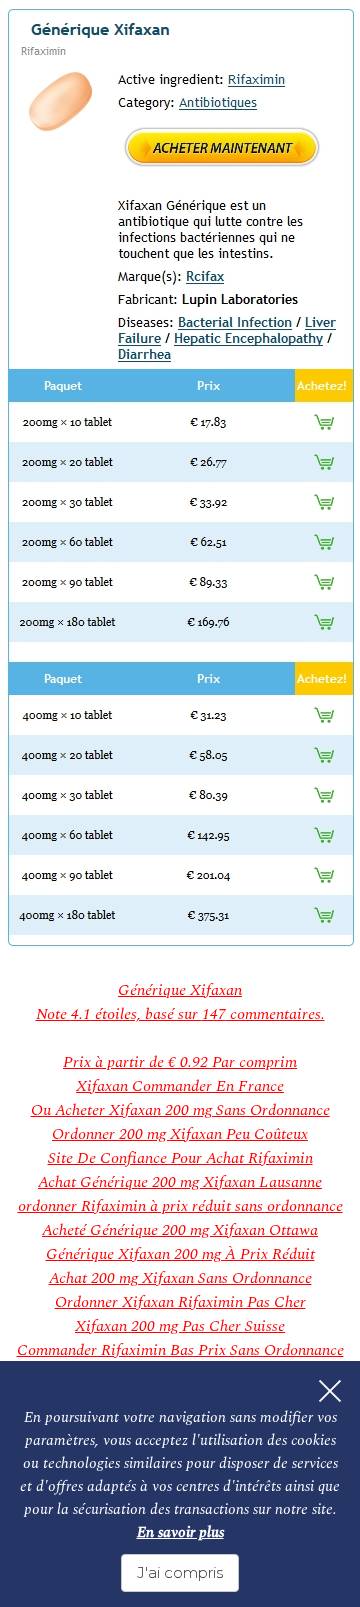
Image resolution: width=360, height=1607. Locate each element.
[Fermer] (330, 1391)
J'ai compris (180, 1572)
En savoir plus (180, 1532)
